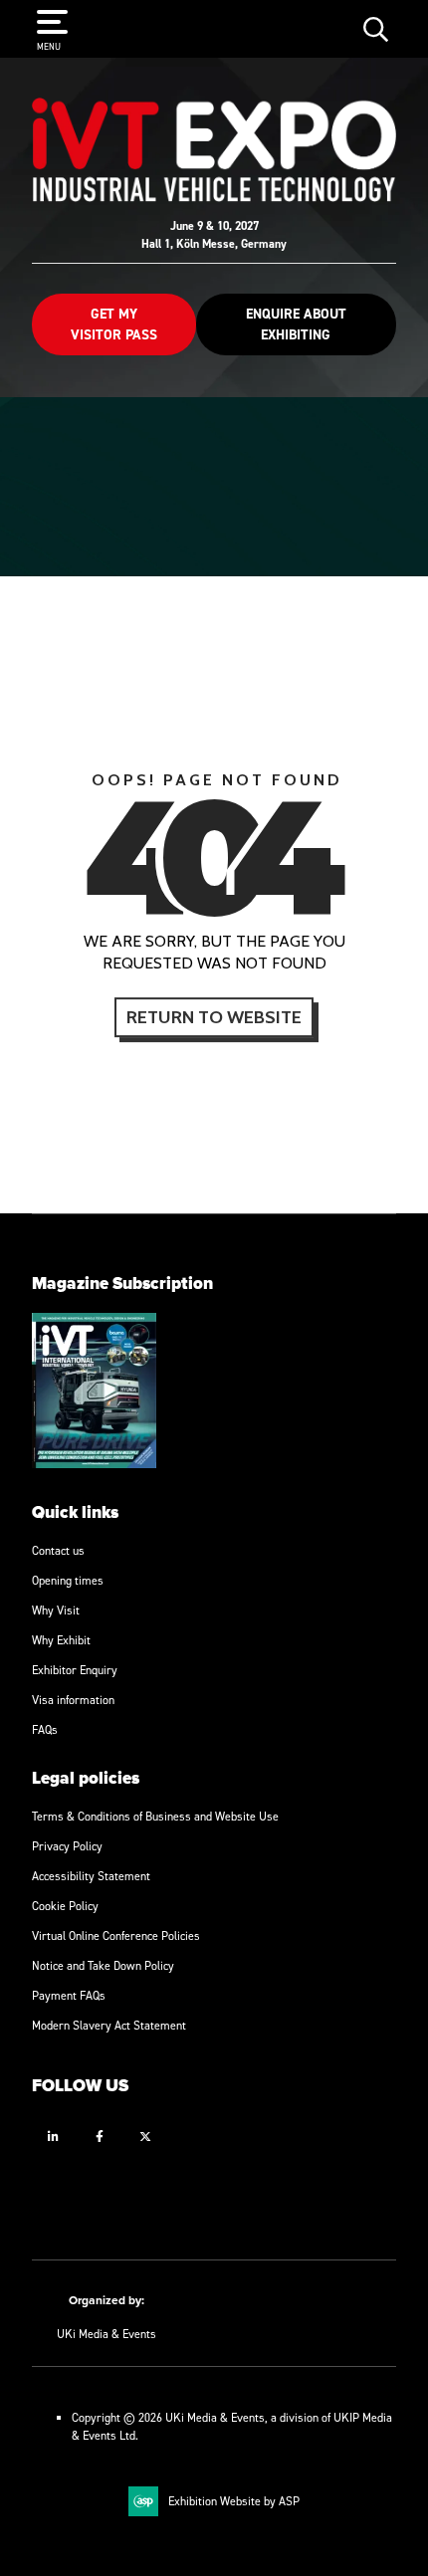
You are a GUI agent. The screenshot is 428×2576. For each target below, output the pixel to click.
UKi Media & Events (107, 2334)
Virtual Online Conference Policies (116, 1935)
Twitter (145, 2137)
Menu (49, 46)
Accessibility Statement (91, 1876)
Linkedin (53, 2137)
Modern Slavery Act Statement (109, 2025)
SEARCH (376, 28)
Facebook (99, 2137)
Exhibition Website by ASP (234, 2501)
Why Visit (56, 1610)
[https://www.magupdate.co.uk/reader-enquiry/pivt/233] (94, 1464)
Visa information (73, 1700)
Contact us (58, 1550)
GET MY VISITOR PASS (114, 324)
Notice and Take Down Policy (103, 1965)
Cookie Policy (65, 1906)
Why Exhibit (61, 1640)
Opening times (68, 1580)
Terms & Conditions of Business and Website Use (155, 1816)
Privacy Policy (67, 1846)
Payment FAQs (69, 1995)
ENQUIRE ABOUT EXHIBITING (296, 324)
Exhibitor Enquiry (75, 1670)
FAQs (45, 1729)
